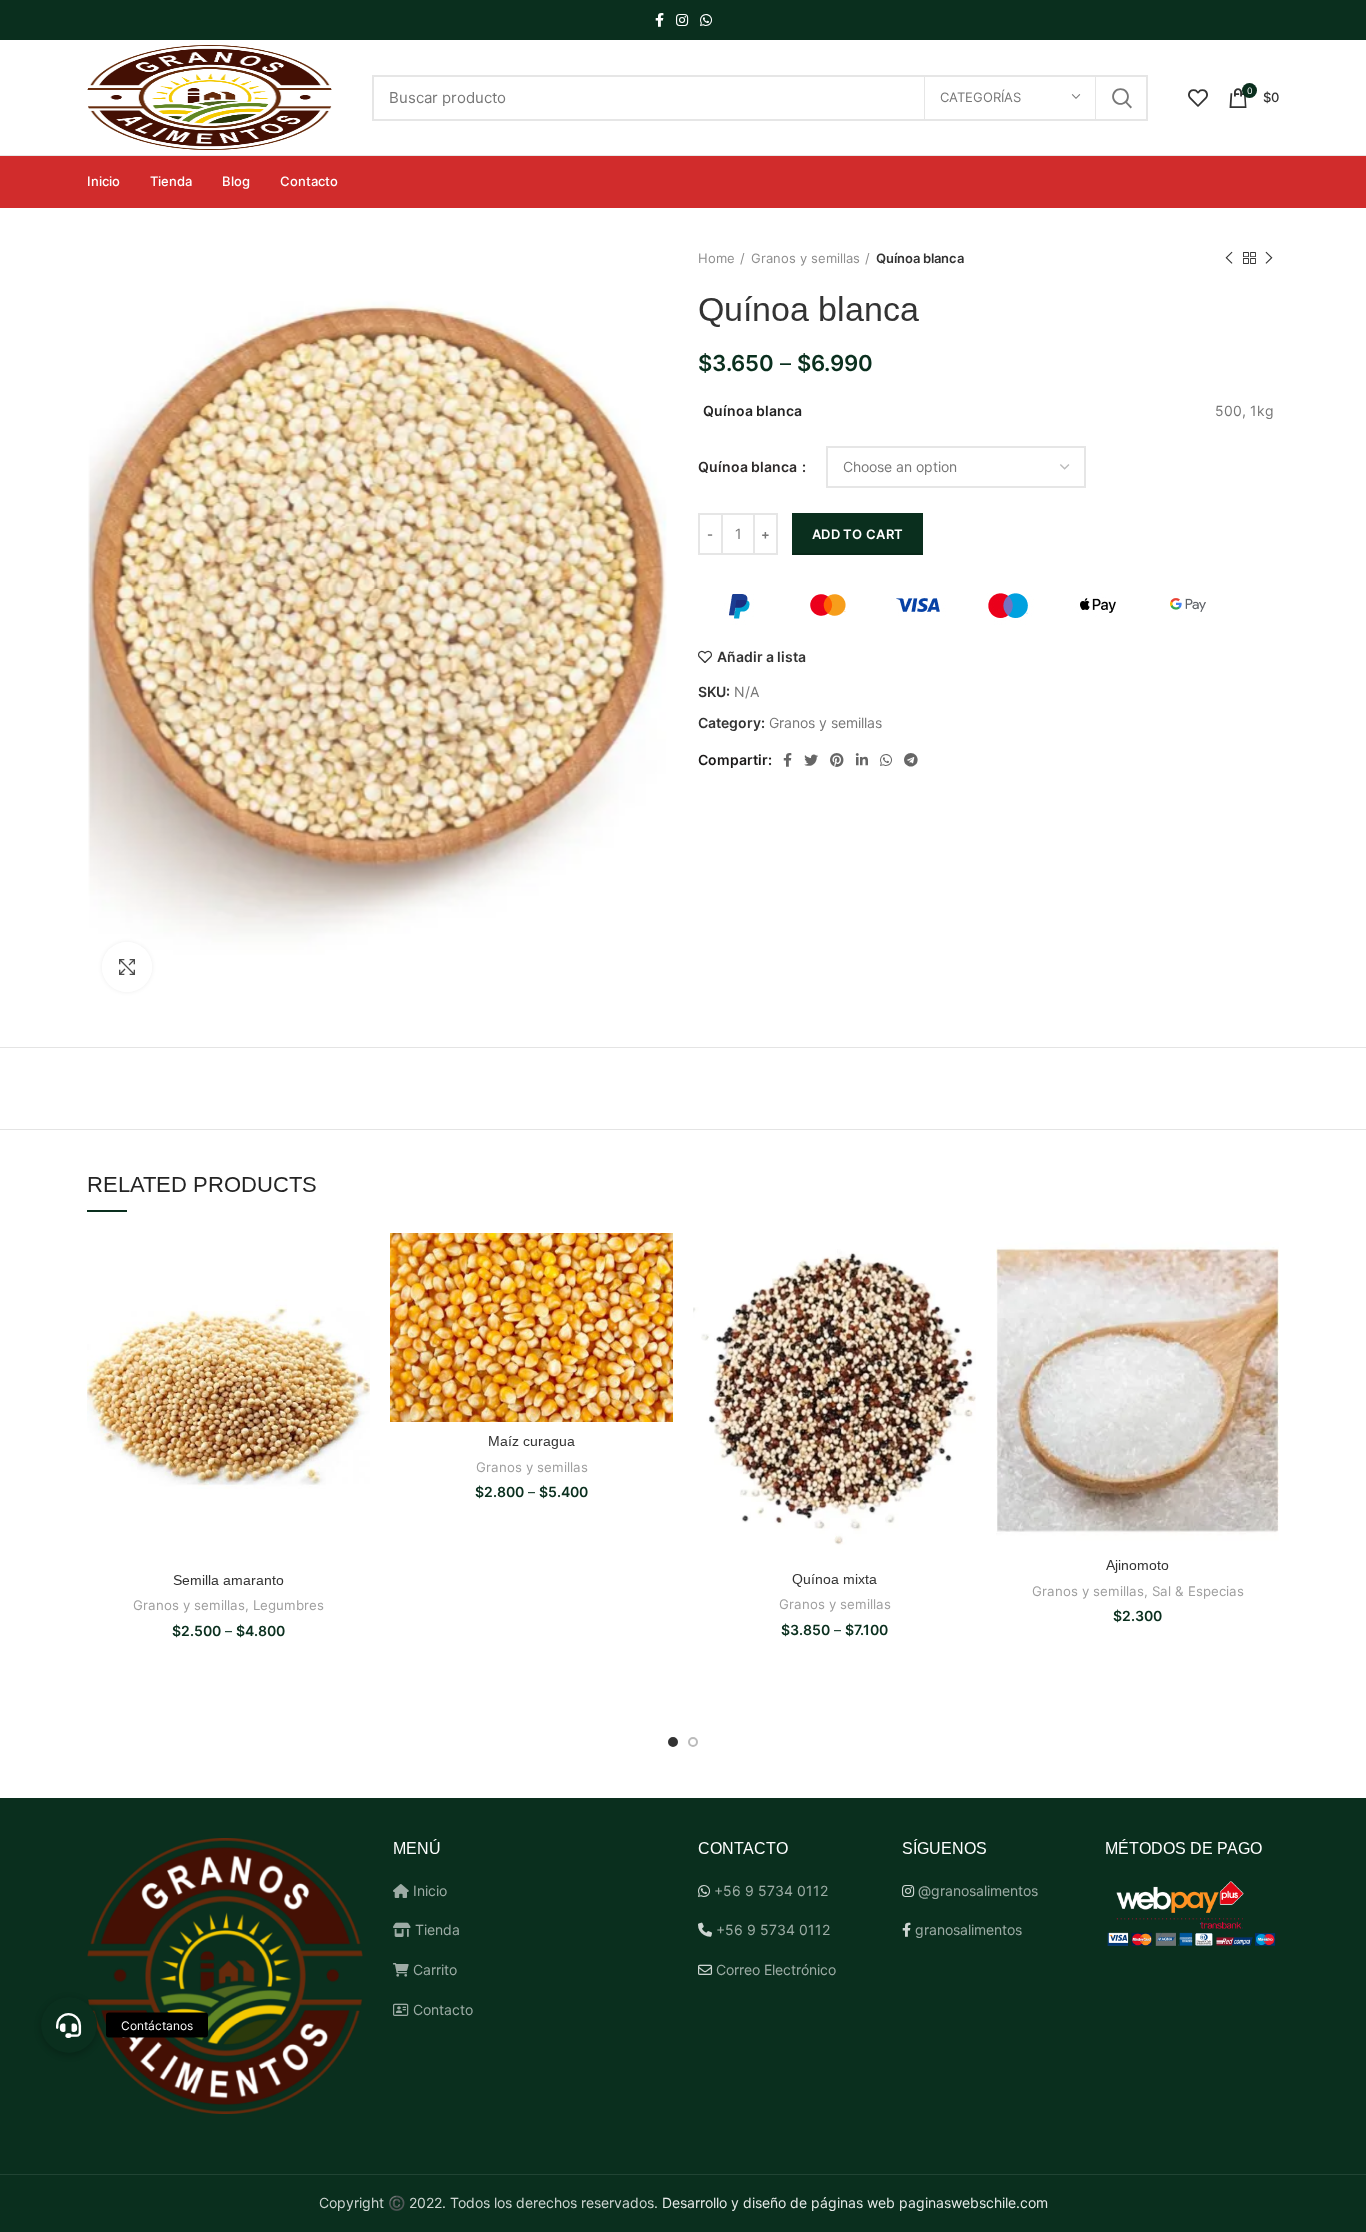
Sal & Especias (1198, 1591)
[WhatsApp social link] (706, 20)
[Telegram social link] (911, 760)
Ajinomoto (1137, 1565)
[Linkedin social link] (862, 760)
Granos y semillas (805, 258)
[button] (69, 2025)
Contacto (441, 2009)
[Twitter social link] (811, 760)
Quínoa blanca (749, 466)
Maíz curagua (531, 1441)
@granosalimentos (978, 1890)
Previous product (1229, 258)
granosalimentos (968, 1929)
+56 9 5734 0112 (771, 1890)
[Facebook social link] (659, 20)
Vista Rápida (355, 1265)
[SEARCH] (1121, 98)
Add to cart (857, 534)
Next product (1269, 258)
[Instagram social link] (682, 20)
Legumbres (288, 1605)
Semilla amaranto (228, 1580)
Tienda (435, 1929)
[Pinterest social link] (837, 760)
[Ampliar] (127, 967)
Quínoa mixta (834, 1579)
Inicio (428, 1890)
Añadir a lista (761, 657)
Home (716, 258)
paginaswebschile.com (973, 2202)
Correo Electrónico (776, 1969)
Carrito (433, 1969)
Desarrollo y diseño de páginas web (778, 2202)
